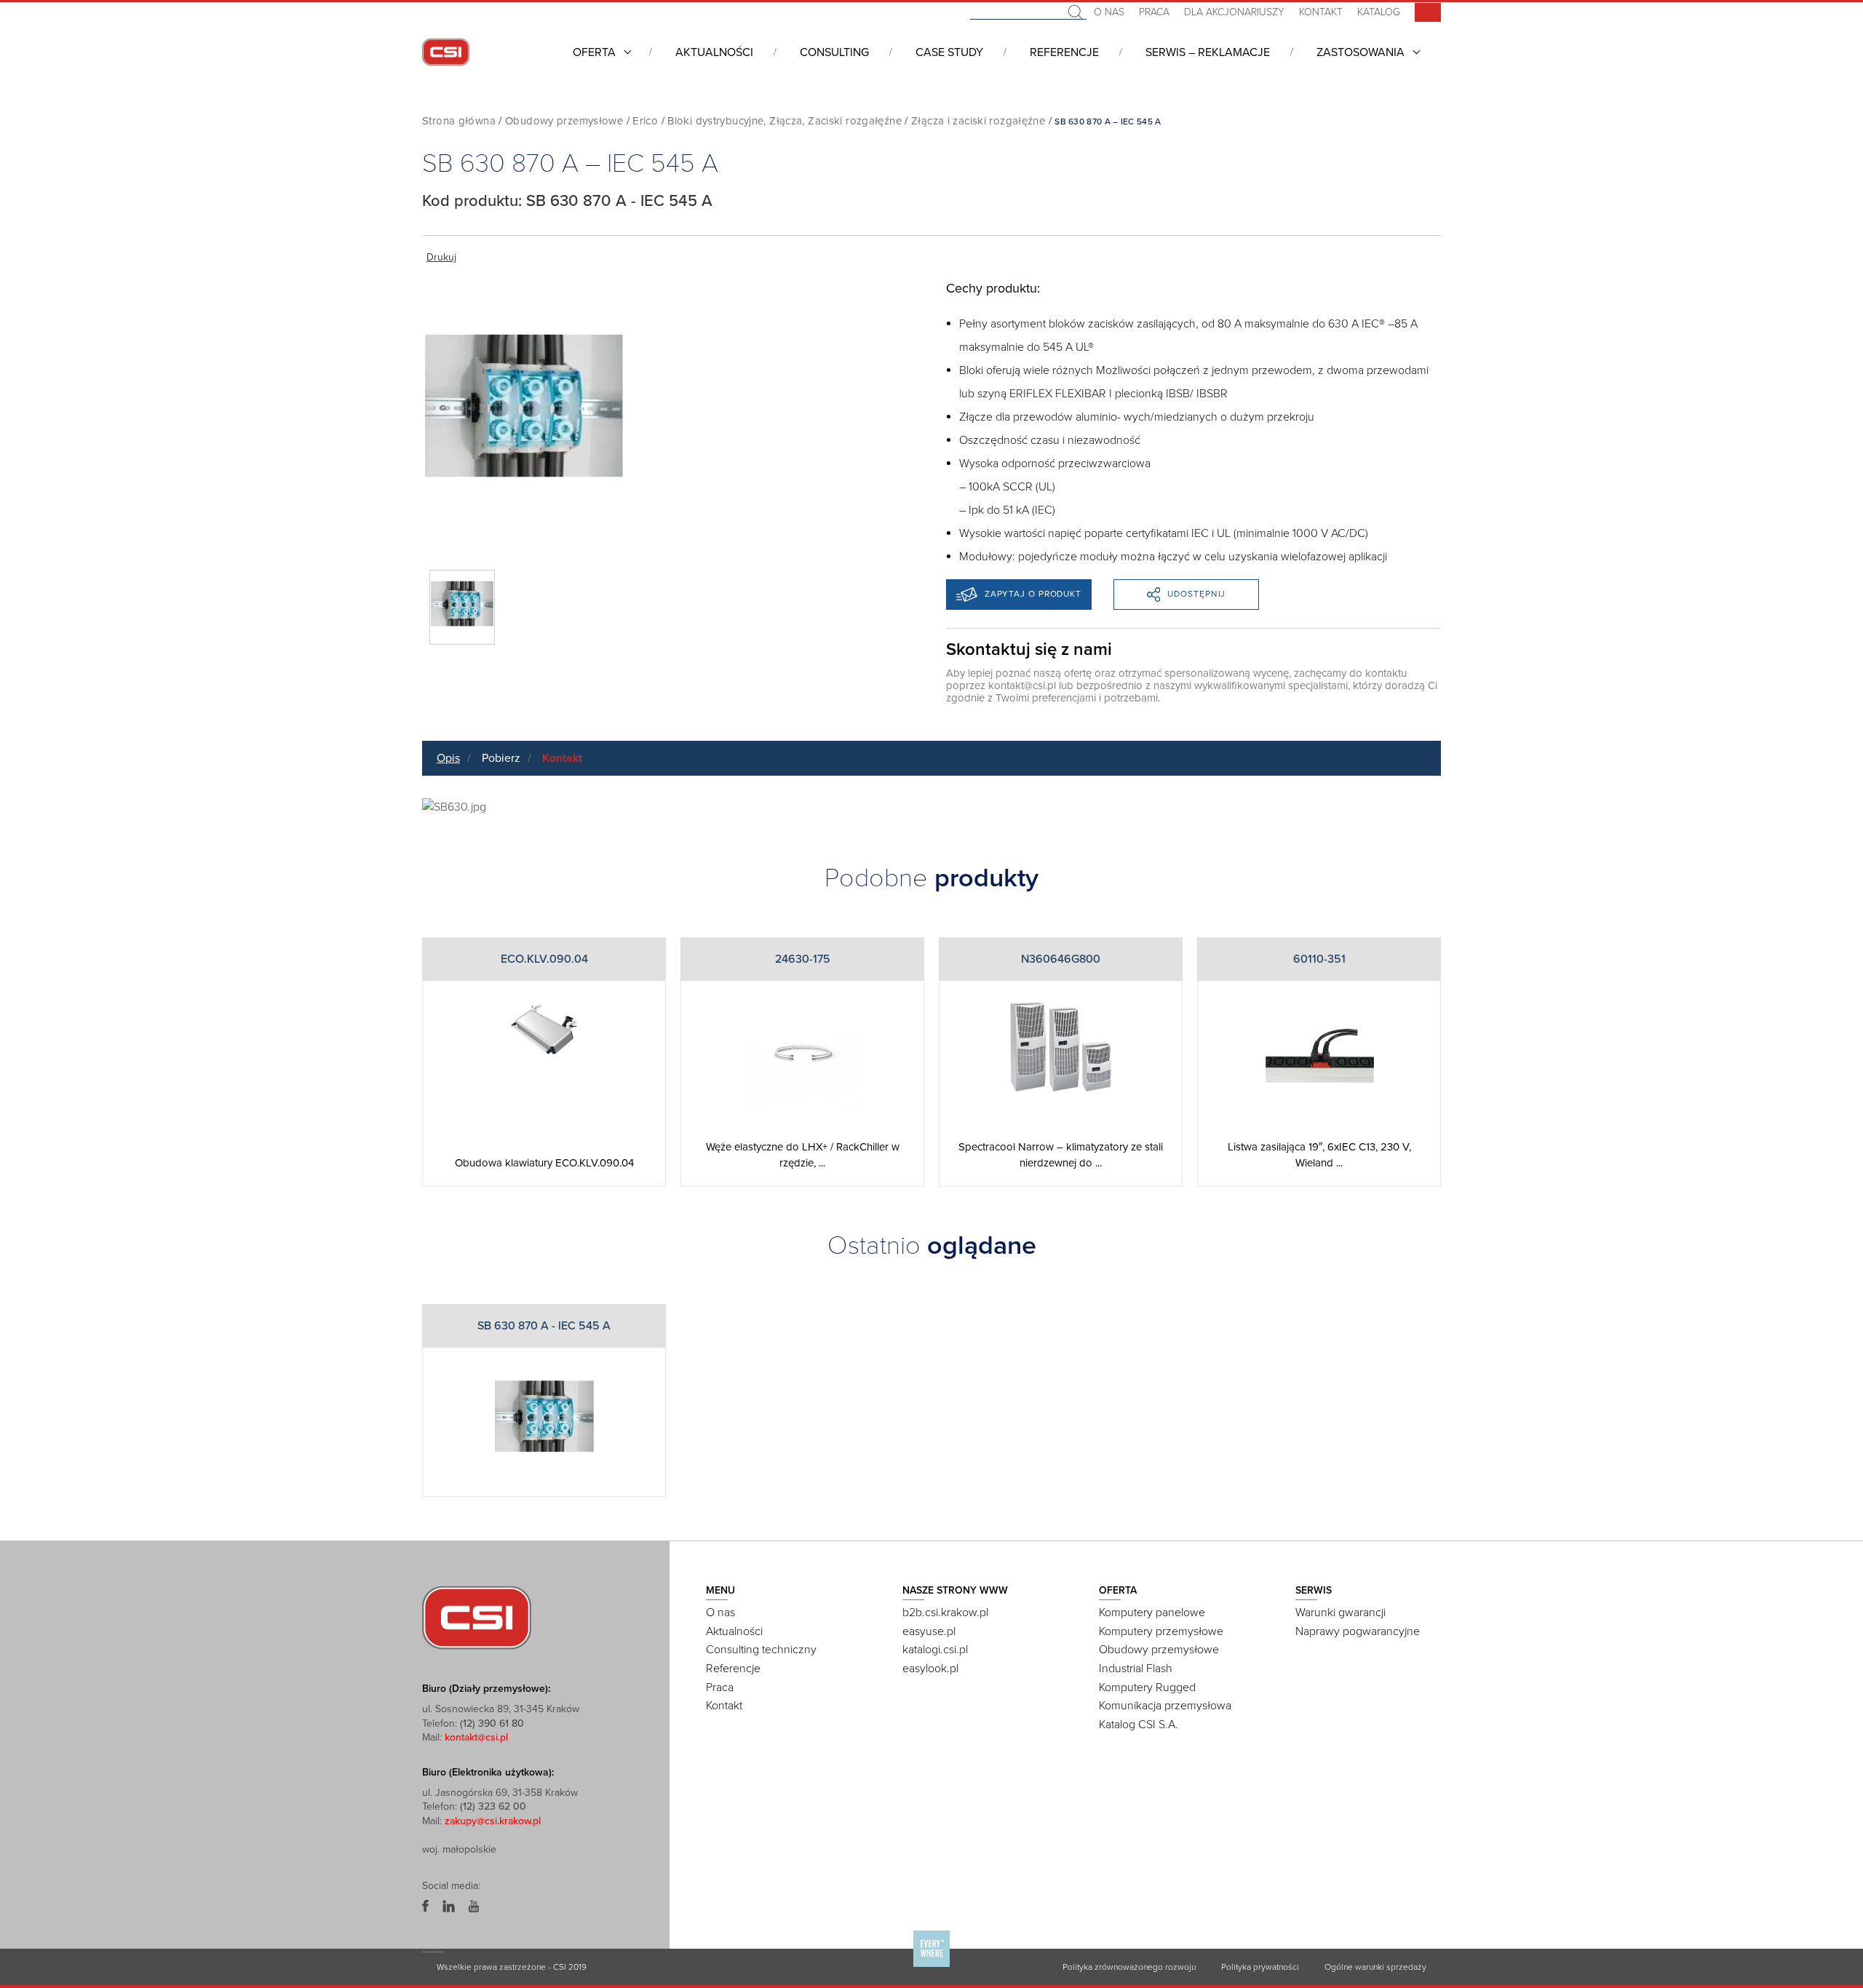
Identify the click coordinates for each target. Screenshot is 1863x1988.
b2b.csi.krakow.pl (945, 1613)
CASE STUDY (949, 52)
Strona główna (459, 121)
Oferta (594, 52)
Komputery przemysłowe (1161, 1631)
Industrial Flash (1136, 1669)
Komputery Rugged (1147, 1687)
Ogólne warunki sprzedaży (1375, 1967)
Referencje (1064, 52)
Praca (1154, 12)
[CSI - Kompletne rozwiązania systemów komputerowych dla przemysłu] (477, 1617)
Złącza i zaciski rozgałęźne (978, 121)
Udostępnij (1196, 594)
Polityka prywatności (1260, 1967)
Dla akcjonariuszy (1234, 12)
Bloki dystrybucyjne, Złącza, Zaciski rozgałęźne (784, 121)
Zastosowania (1360, 52)
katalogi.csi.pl (935, 1650)
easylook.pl (930, 1669)
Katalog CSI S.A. (1139, 1725)
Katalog (1379, 12)
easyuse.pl (929, 1631)
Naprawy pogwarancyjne (1358, 1631)
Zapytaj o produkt (1033, 594)
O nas (1109, 12)
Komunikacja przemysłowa (1165, 1706)
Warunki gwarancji (1340, 1613)
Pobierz (501, 758)
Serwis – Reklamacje (1208, 52)
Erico (645, 121)
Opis (448, 758)
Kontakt (1321, 12)
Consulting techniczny (761, 1650)
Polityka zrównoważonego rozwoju (1129, 1967)
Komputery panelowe (1152, 1613)
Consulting (834, 52)
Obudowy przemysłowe (564, 121)
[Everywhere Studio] (931, 1965)
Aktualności (714, 52)
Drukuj (441, 257)
